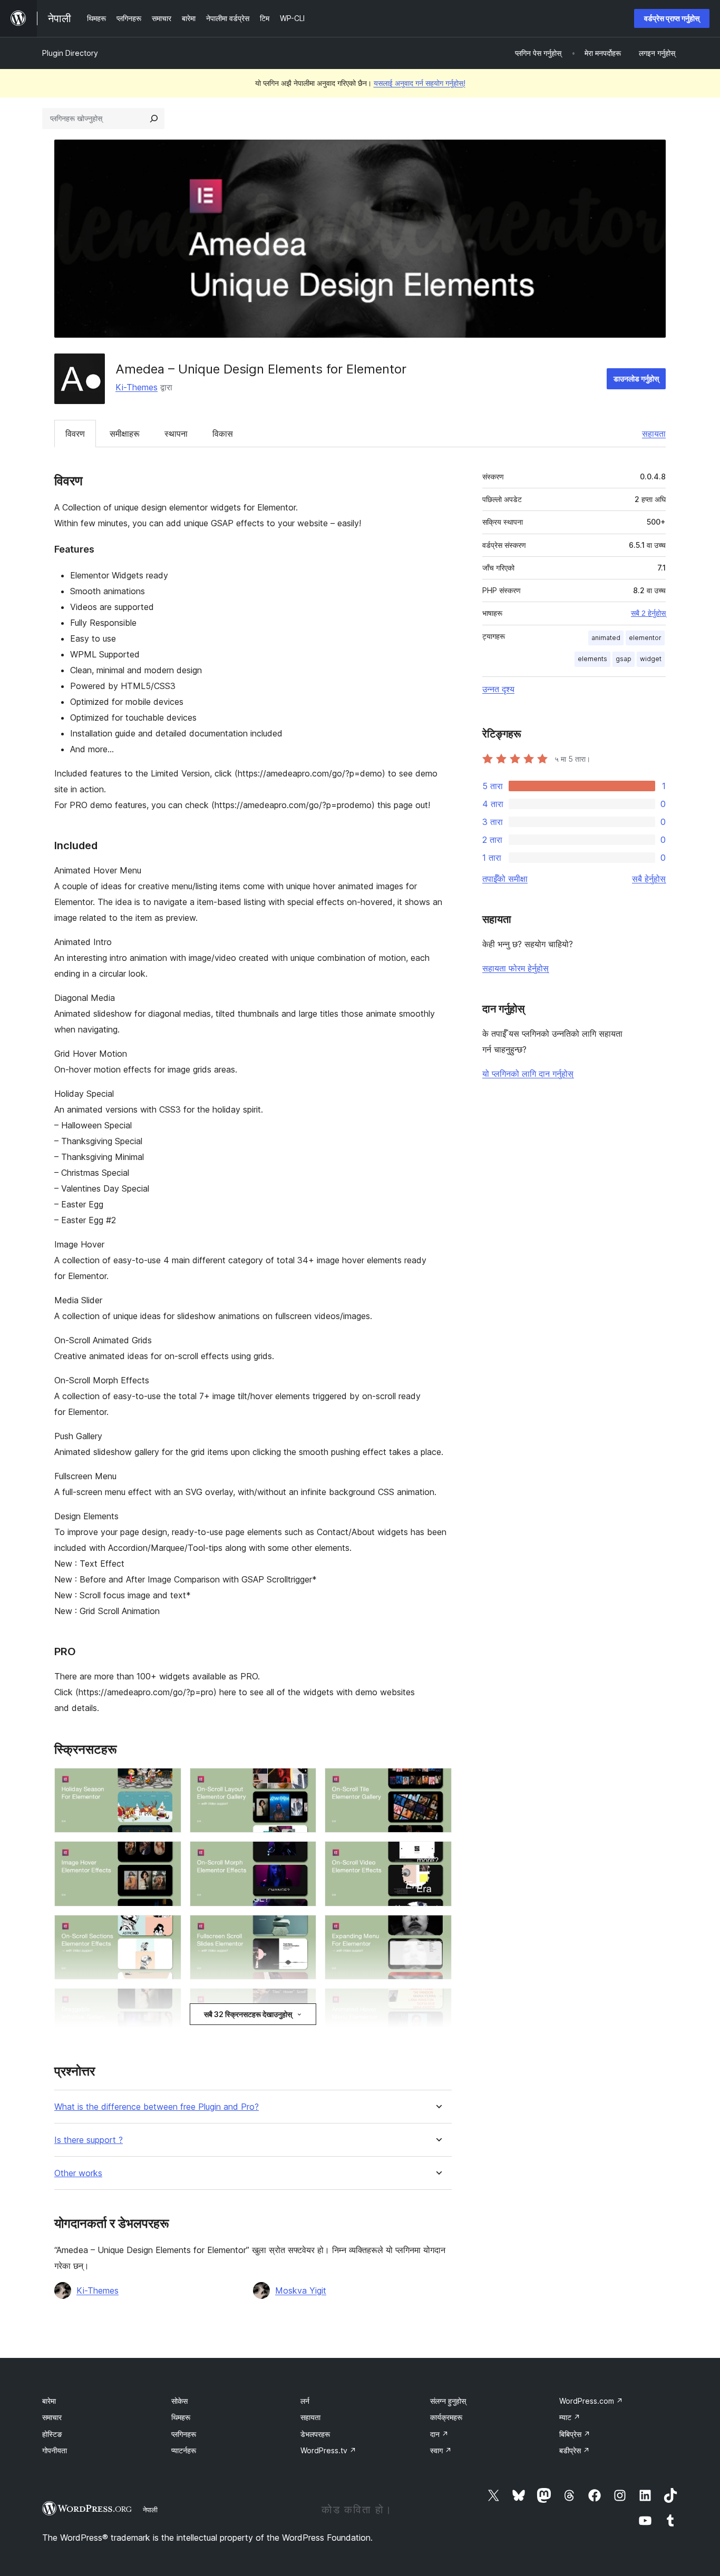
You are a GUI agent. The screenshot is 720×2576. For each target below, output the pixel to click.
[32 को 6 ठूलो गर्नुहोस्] (437, 1855)
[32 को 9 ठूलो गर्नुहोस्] (437, 1929)
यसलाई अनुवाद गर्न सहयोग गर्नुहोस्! (420, 83)
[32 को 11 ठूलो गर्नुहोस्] (302, 2002)
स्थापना (176, 434)
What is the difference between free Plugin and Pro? (157, 2107)
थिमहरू (181, 2417)
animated (606, 638)
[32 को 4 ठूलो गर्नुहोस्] (167, 1855)
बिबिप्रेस (575, 2434)
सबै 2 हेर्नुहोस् (648, 613)
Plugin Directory (70, 53)
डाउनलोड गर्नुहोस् (636, 378)
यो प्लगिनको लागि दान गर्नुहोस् (528, 1074)
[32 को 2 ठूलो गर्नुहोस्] (302, 1782)
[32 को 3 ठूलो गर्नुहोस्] (437, 1782)
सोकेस (179, 2401)
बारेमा (49, 2401)
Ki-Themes (137, 387)
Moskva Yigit (301, 2290)
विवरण (75, 434)
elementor (645, 638)
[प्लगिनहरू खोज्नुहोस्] (154, 119)
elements (592, 659)
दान (439, 2434)
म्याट (570, 2417)
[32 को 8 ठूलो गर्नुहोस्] (302, 1929)
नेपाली (150, 2510)
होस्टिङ (52, 2434)
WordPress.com (591, 2401)
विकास (223, 434)
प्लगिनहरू (184, 2434)
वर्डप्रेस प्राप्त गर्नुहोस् (672, 18)
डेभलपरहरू (315, 2434)
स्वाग (441, 2450)
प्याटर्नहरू (184, 2450)
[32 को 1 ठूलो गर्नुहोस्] (167, 1782)
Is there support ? (89, 2140)
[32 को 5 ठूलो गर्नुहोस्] (302, 1855)
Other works (78, 2173)
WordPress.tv (328, 2450)
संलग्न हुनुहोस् (448, 2401)
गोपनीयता (55, 2450)
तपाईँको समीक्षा (505, 879)
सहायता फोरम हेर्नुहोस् (515, 968)
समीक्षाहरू (125, 434)
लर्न (305, 2401)
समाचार (52, 2417)
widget (651, 659)
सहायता (654, 434)
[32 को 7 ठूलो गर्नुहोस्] (167, 1929)
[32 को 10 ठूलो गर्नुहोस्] (167, 2002)
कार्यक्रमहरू (446, 2417)
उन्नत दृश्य (498, 689)
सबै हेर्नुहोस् (649, 879)
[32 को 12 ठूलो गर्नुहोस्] (437, 2002)
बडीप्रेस (575, 2450)
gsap (624, 659)
